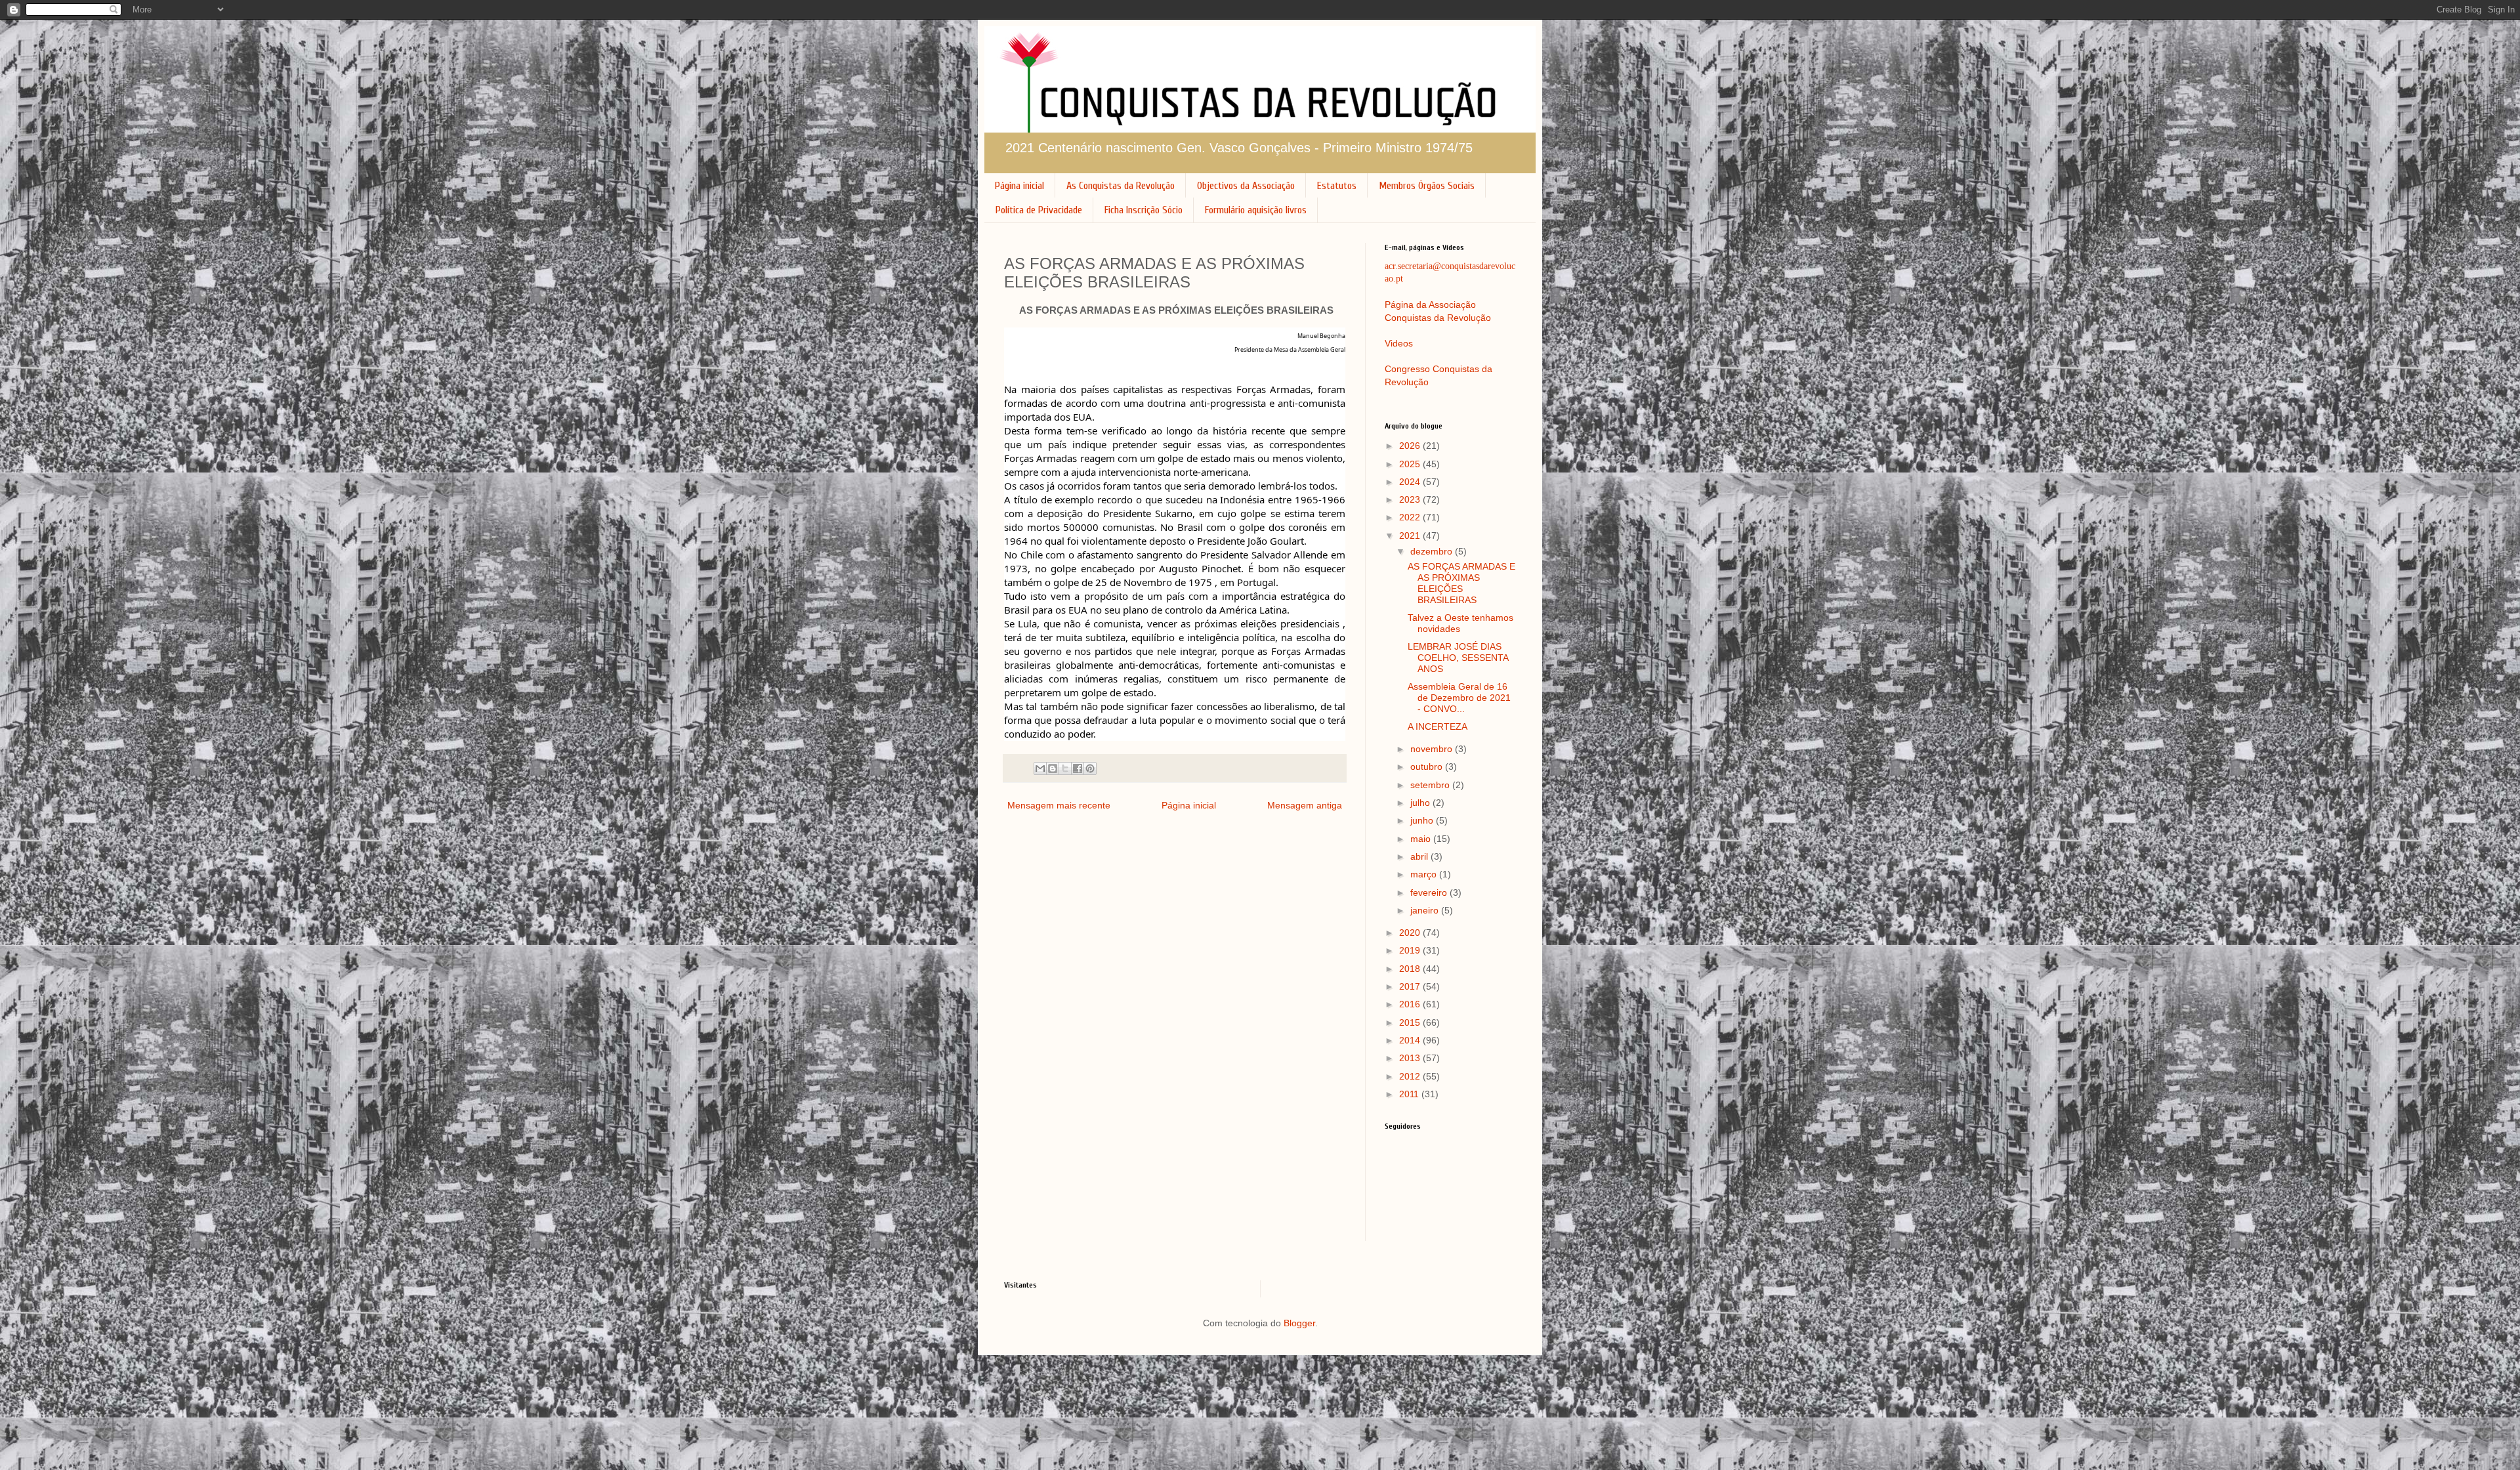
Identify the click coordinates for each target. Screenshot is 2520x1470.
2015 (1411, 1022)
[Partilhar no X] (1065, 768)
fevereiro (1430, 892)
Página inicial (1019, 186)
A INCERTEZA (1438, 726)
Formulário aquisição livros (1256, 210)
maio (1422, 839)
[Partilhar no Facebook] (1078, 768)
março (1425, 874)
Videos (1399, 343)
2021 (1411, 535)
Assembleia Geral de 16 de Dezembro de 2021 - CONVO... (1459, 698)
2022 (1411, 517)
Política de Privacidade (1039, 210)
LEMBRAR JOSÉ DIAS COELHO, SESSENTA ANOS (1458, 658)
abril (1420, 856)
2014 (1411, 1040)
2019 (1411, 950)
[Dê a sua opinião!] (1053, 768)
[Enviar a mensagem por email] (1040, 768)
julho (1421, 803)
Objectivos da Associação (1246, 186)
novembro (1433, 749)
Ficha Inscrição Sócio (1144, 210)
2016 (1411, 1004)
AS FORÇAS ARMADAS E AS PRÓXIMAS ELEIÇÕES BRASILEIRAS (1461, 583)
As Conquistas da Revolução (1121, 186)
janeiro (1426, 910)
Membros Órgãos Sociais (1427, 186)
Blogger (1299, 1323)
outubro (1428, 766)
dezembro (1433, 551)
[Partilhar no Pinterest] (1090, 768)
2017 (1411, 986)
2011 (1410, 1094)
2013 (1411, 1058)
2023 (1411, 499)
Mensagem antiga (1305, 805)
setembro (1431, 785)
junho (1423, 820)
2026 (1411, 446)
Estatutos (1337, 186)
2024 (1411, 482)
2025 (1411, 464)
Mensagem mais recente (1059, 805)
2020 (1411, 933)
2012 (1411, 1076)
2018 (1411, 969)
